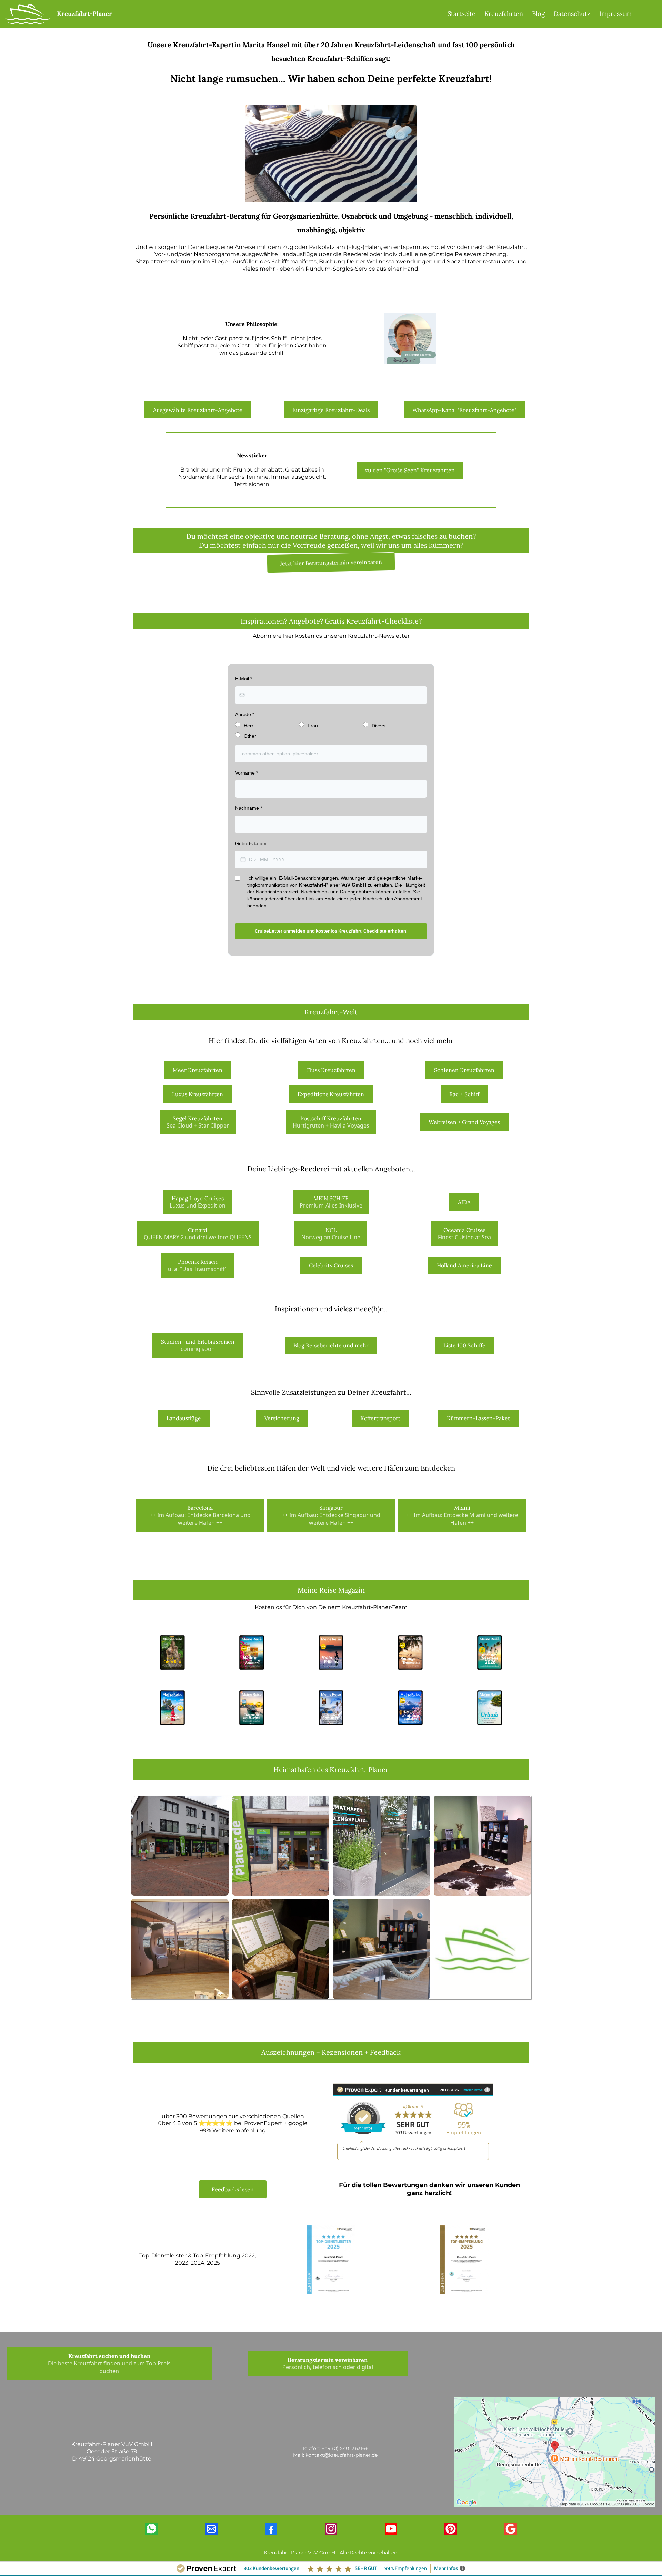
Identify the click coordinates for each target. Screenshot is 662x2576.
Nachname (249, 808)
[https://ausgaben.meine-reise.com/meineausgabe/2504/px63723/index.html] (252, 1707)
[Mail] (211, 2529)
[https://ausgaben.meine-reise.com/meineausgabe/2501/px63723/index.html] (490, 1707)
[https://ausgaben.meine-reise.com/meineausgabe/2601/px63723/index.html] (410, 1652)
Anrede (245, 714)
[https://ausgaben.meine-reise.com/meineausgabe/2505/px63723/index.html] (173, 1707)
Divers (379, 726)
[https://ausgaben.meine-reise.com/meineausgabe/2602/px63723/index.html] (331, 1652)
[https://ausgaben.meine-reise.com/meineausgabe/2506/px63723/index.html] (490, 1652)
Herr (249, 726)
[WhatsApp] (151, 2529)
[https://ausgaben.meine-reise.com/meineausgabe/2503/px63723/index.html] (331, 1707)
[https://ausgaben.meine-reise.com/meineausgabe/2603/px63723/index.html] (252, 1652)
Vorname (247, 773)
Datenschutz (572, 14)
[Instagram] (331, 2529)
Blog (538, 14)
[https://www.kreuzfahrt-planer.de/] (28, 13)
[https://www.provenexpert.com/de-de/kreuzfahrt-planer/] (331, 2259)
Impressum (615, 14)
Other (250, 736)
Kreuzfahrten (504, 14)
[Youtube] (391, 2529)
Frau (313, 726)
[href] (555, 2451)
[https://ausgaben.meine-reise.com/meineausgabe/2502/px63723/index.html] (410, 1707)
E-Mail (244, 679)
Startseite (462, 14)
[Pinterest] (451, 2529)
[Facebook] (271, 2529)
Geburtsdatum (251, 843)
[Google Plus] (511, 2529)
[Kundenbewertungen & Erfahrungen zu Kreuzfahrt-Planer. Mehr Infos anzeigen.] (413, 2123)
